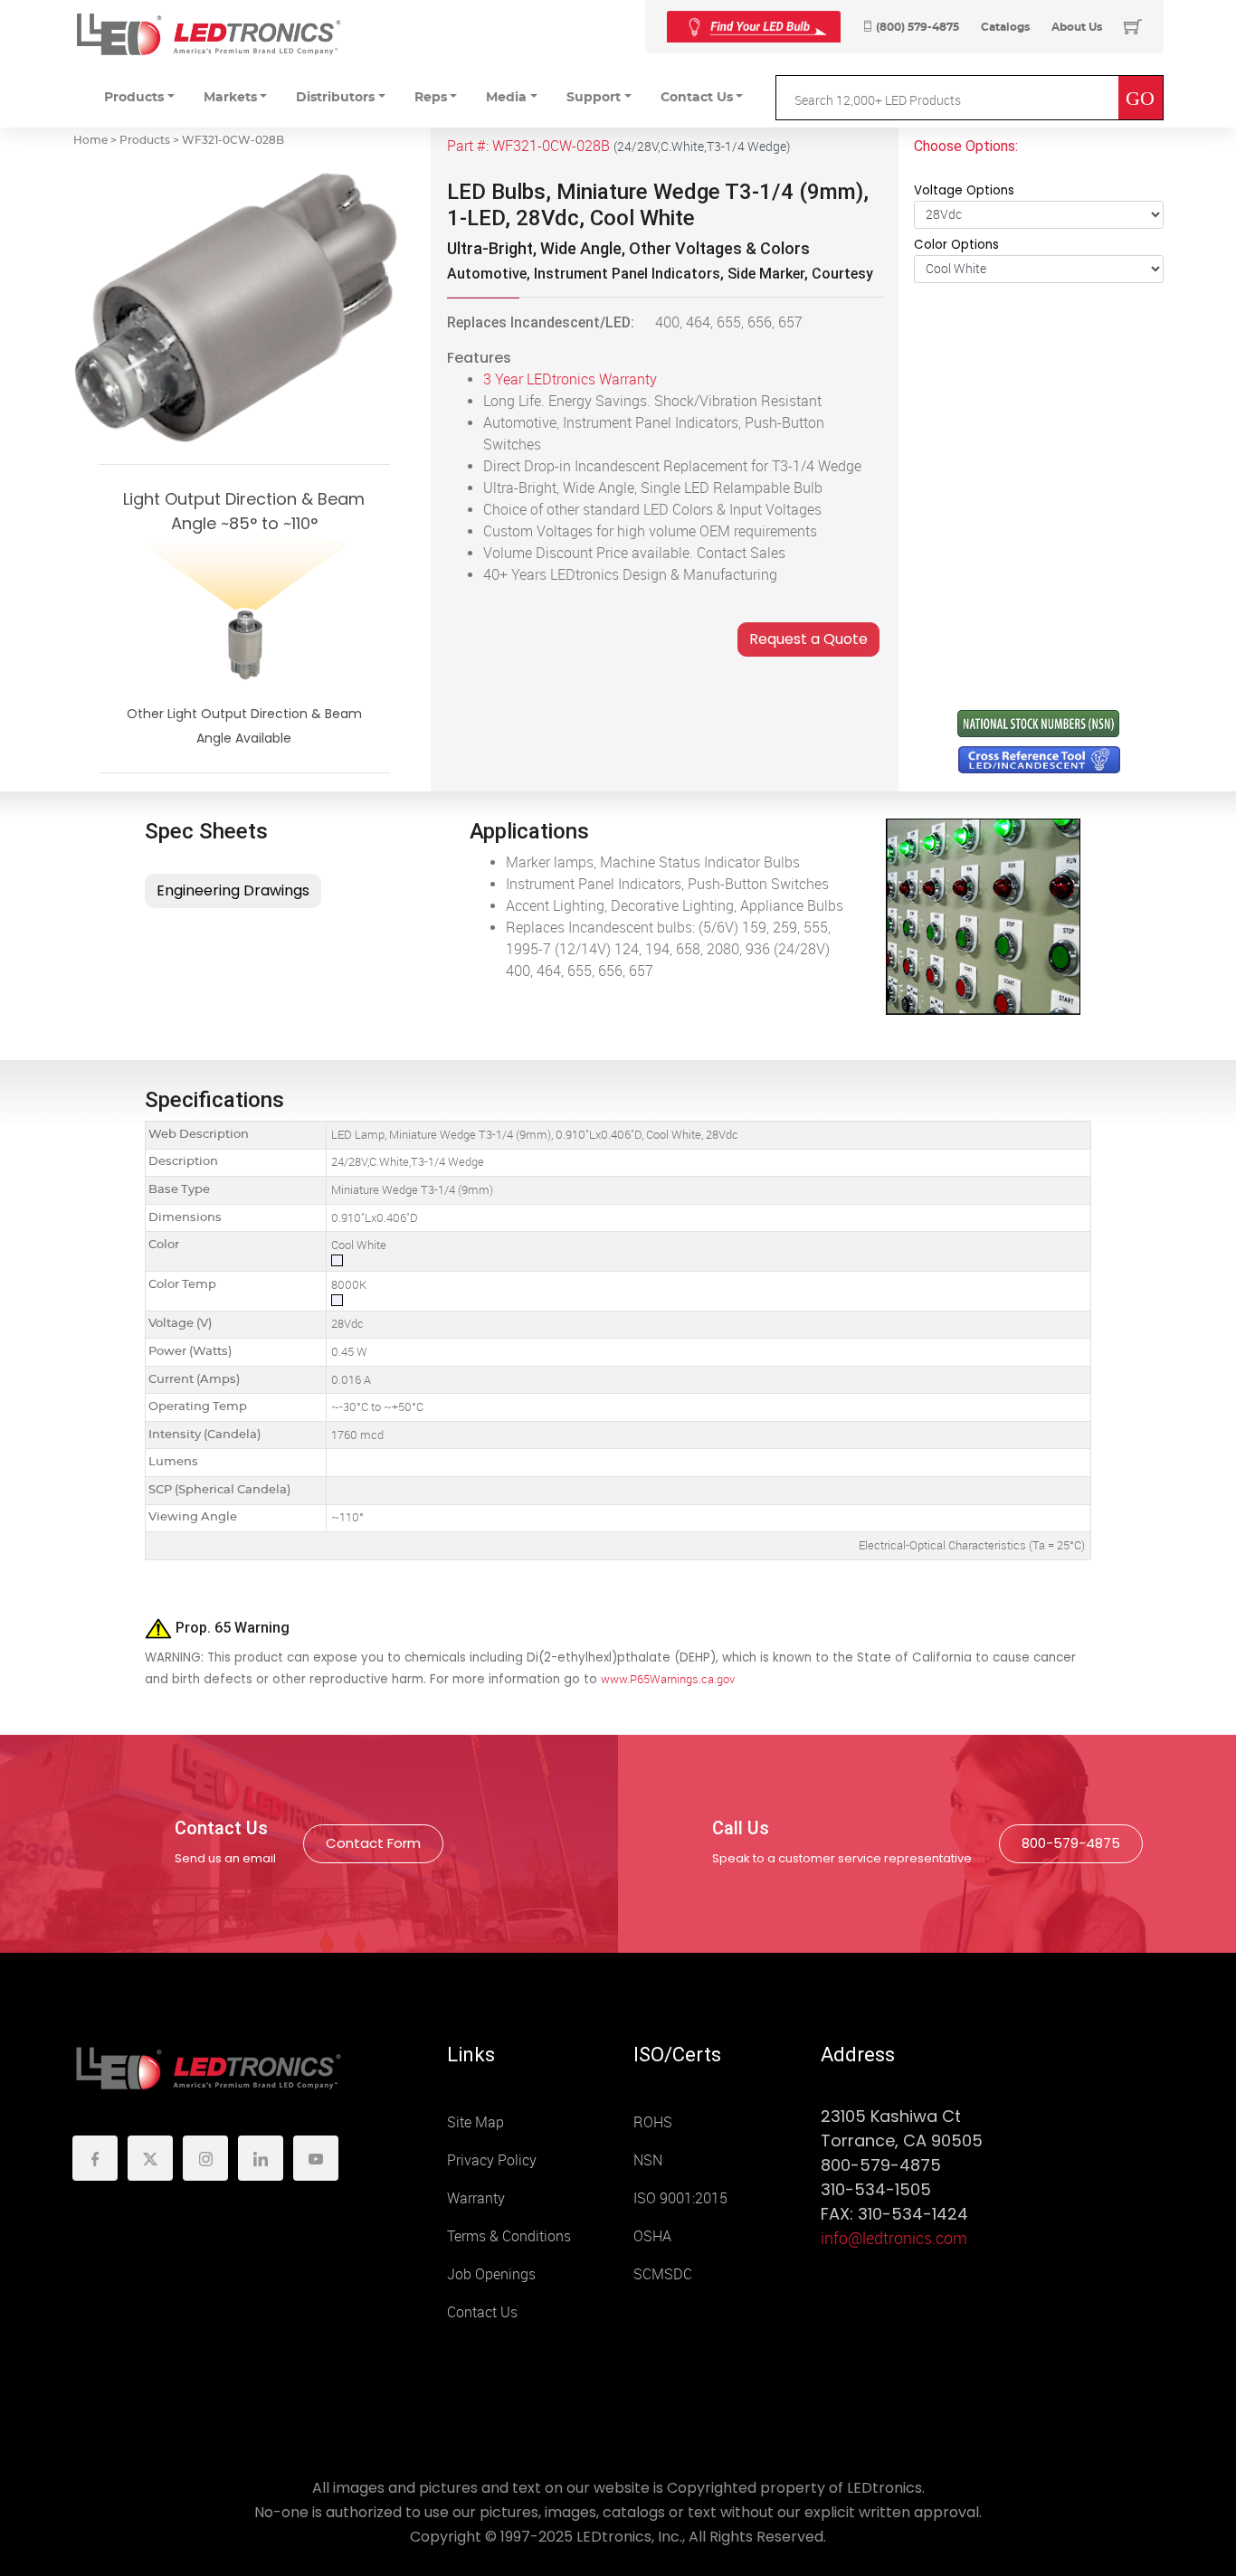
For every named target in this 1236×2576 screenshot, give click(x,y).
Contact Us (482, 2312)
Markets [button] (230, 98)
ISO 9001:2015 (680, 2198)
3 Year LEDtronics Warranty (570, 379)
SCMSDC (663, 2274)
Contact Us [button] (697, 98)
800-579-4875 (1071, 1843)
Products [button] (134, 98)
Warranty (476, 2198)
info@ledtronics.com (894, 2239)
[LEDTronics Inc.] (208, 34)
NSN (648, 2160)
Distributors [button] (335, 98)
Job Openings (491, 2274)
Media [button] (506, 98)
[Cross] (754, 27)
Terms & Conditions (509, 2236)
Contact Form (373, 1843)
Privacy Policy (492, 2160)
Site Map (475, 2122)
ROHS (653, 2122)
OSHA (652, 2236)
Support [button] (594, 98)
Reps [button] (431, 98)
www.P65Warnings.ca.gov (668, 1679)
